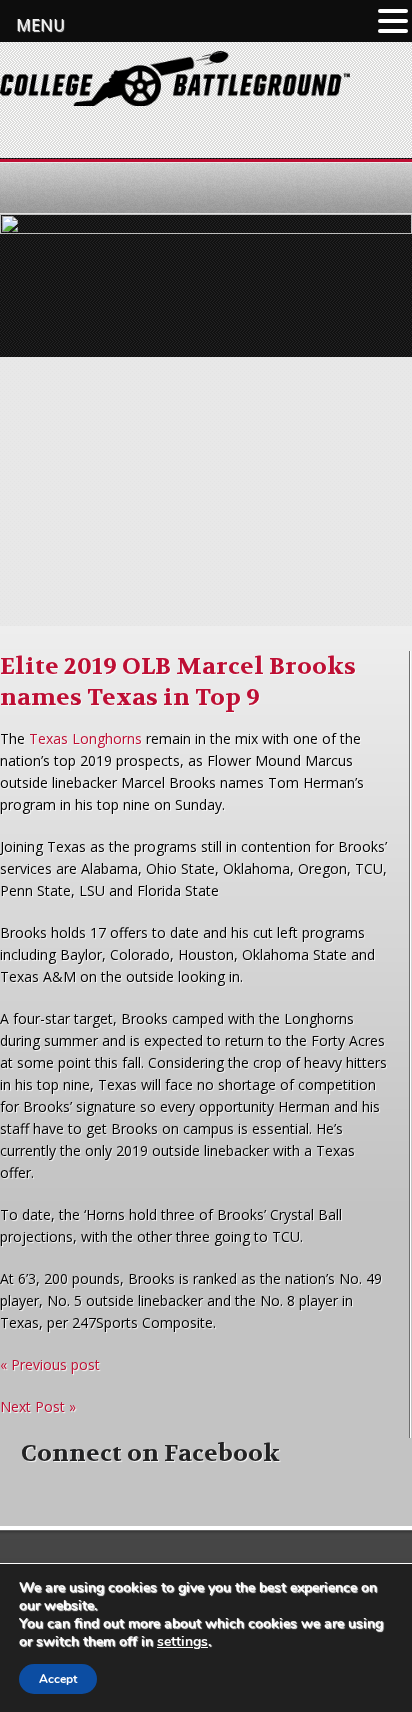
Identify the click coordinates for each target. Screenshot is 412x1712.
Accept (58, 1679)
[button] (393, 21)
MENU (40, 25)
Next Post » (38, 1406)
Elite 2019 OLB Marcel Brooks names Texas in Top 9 (178, 682)
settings (182, 1642)
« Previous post (50, 1364)
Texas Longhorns (85, 738)
